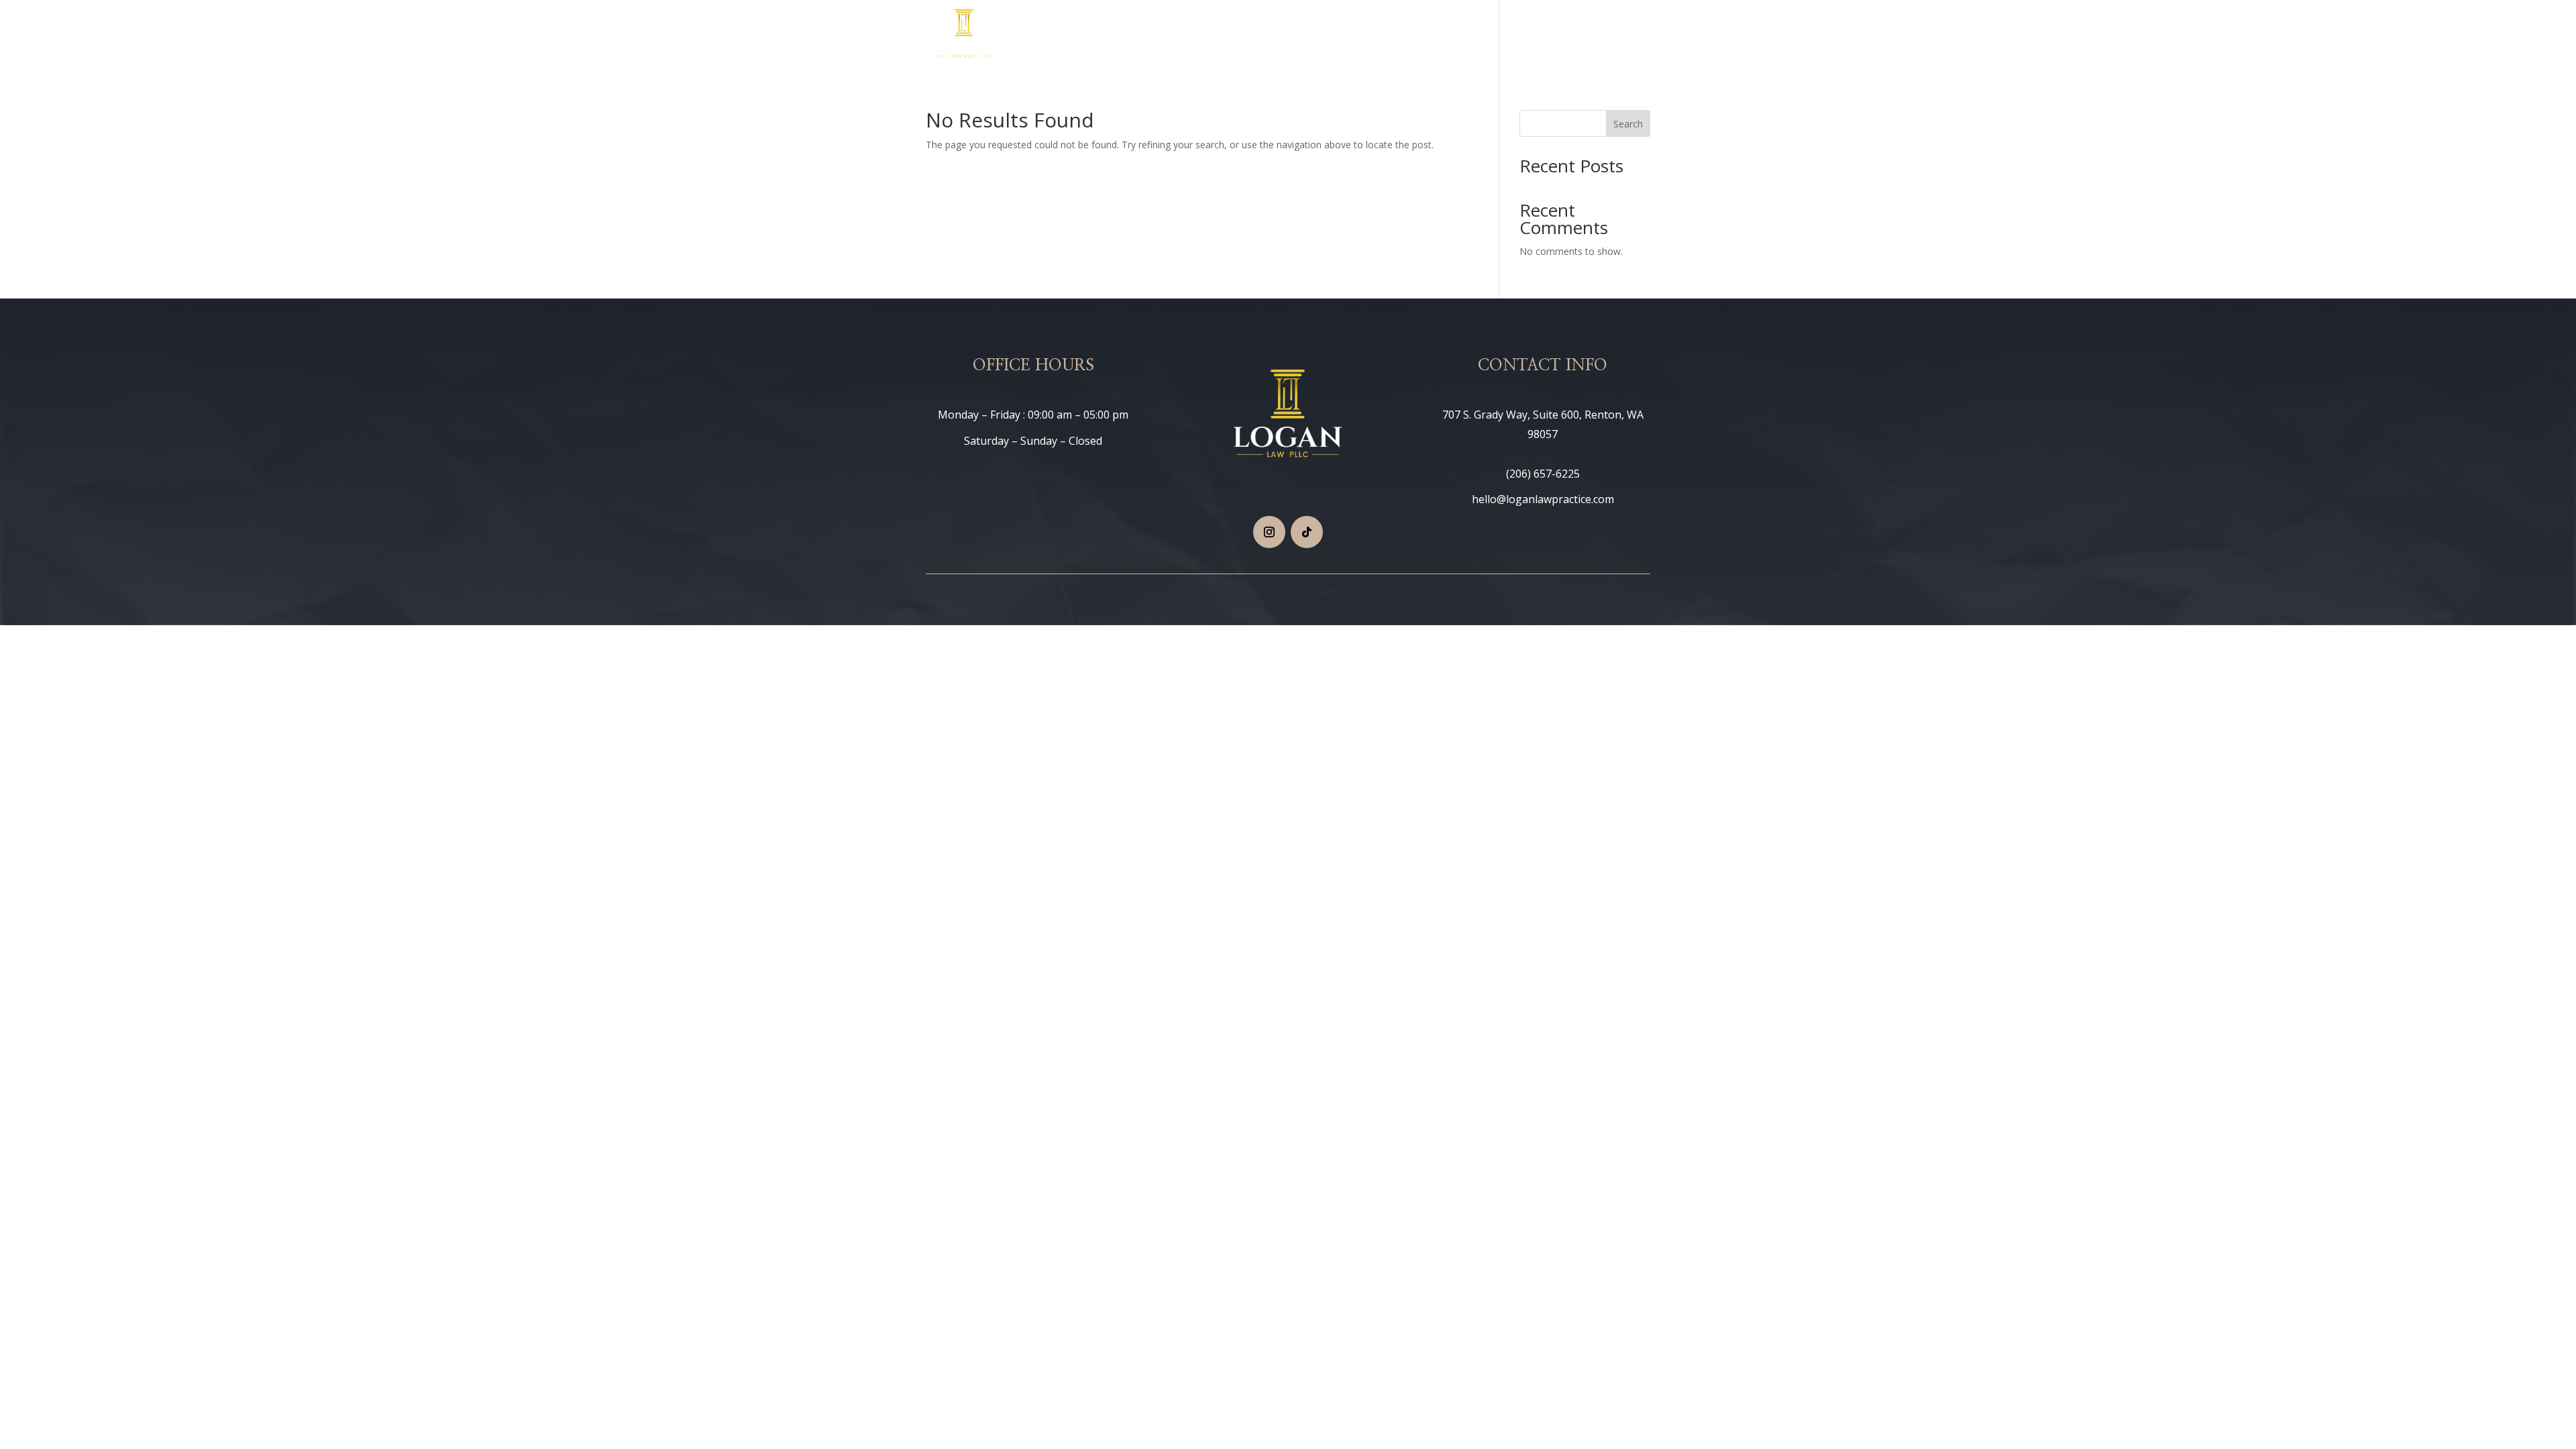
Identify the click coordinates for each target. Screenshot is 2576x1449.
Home (1333, 36)
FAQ (1586, 36)
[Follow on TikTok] (1307, 532)
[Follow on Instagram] (1269, 532)
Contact (1631, 36)
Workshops (1533, 36)
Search (1628, 124)
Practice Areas (1397, 36)
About (1475, 36)
